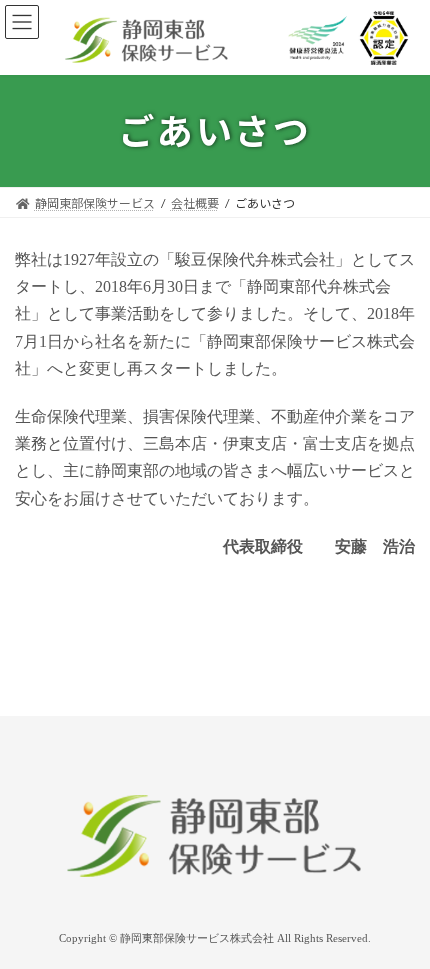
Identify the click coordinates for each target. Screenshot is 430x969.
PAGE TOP (404, 919)
